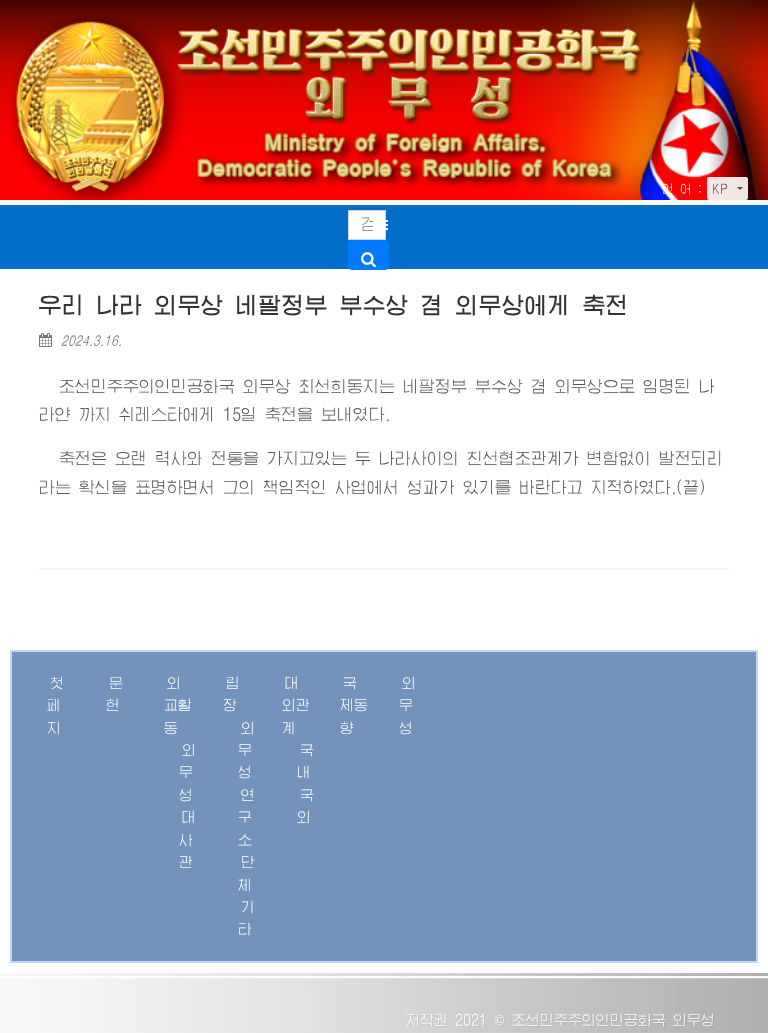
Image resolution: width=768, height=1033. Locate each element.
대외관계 (296, 705)
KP (723, 189)
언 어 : (682, 189)
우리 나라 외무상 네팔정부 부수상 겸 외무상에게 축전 (334, 305)
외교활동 (178, 705)
